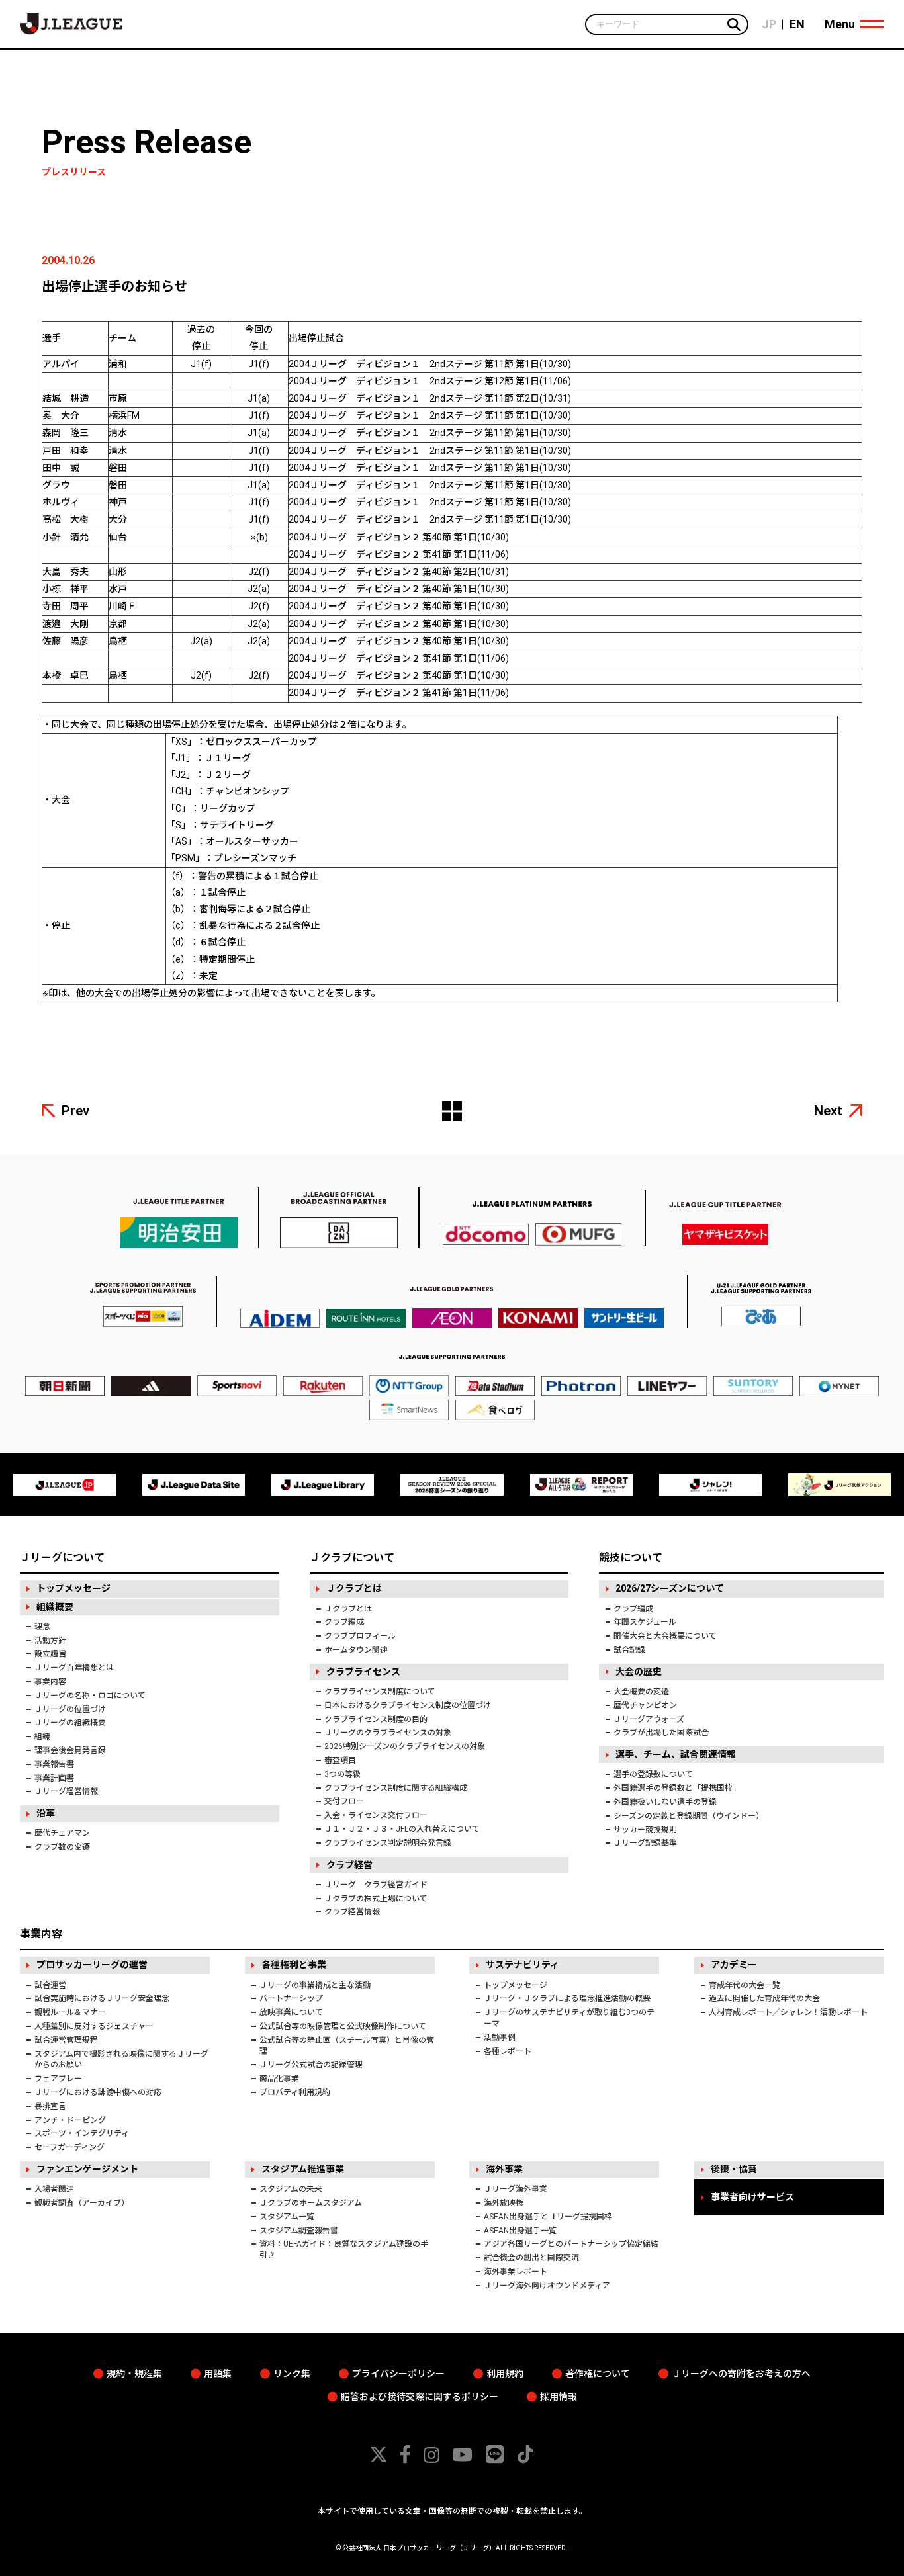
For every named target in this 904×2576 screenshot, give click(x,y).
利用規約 (505, 2374)
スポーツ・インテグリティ (82, 2133)
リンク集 (292, 2374)
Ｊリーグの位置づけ (70, 1709)
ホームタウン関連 (356, 1650)
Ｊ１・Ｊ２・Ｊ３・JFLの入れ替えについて (402, 1829)
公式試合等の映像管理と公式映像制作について (343, 2026)
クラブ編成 (344, 1622)
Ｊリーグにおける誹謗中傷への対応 (98, 2092)
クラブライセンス (363, 1672)
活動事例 (500, 2038)
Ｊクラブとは (354, 1588)
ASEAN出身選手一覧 (520, 2231)
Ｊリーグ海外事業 (516, 2189)
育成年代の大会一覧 (745, 1985)
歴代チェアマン (62, 1833)
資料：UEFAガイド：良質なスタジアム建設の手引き (344, 2250)
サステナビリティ (522, 1965)
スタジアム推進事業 (303, 2169)
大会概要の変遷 (641, 1692)
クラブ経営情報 (352, 1912)
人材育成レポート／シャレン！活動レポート (788, 2012)
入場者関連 (54, 2189)
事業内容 (50, 1682)
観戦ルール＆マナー (70, 2012)
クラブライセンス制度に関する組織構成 (396, 1788)
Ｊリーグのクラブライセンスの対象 (388, 1733)
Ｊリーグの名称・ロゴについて (90, 1696)
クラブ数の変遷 (62, 1847)
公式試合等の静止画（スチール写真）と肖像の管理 (347, 2046)
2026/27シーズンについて (670, 1588)
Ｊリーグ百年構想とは (74, 1668)
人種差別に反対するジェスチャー (94, 2026)
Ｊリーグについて (62, 1558)
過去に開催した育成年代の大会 (764, 1998)
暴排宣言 (50, 2106)
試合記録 (629, 1650)
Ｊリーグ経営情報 (66, 1791)
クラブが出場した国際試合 (661, 1733)
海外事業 (504, 2169)
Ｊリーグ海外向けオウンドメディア (547, 2286)
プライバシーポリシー (398, 2374)
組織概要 (55, 1607)
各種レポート (508, 2051)
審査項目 (340, 1760)
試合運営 (50, 1985)
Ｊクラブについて (352, 1558)
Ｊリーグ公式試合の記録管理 (311, 2065)
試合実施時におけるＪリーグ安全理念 (102, 1998)
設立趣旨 (50, 1654)
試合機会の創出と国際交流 (531, 2258)
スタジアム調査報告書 (299, 2231)
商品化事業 (279, 2079)
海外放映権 (504, 2203)
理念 (42, 1627)
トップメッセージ (73, 1588)
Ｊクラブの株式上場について (376, 1899)
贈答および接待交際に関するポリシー (420, 2397)
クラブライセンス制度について (380, 1692)
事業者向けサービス (752, 2197)
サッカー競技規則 (645, 1830)
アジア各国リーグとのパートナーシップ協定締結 (571, 2244)
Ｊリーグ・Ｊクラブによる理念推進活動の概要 (567, 1998)
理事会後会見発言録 (70, 1750)
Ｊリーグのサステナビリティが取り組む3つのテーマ (569, 2018)
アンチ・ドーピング (70, 2120)
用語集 (218, 2374)
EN (797, 24)
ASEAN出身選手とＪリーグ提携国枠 (548, 2217)
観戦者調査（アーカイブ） (82, 2203)
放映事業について (291, 2012)
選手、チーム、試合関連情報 (676, 1754)
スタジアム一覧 (287, 2217)
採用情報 (559, 2397)
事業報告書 (54, 1764)
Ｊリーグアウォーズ (649, 1719)
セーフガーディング (69, 2147)
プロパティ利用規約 (295, 2092)
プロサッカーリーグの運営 (92, 1965)
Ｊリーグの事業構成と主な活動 (315, 1985)
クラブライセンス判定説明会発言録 (388, 1843)
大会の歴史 (639, 1672)
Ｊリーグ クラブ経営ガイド (376, 1885)
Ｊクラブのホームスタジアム (311, 2203)
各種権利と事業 (294, 1965)
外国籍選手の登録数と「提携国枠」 (677, 1788)
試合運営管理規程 (66, 2040)
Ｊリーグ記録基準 (645, 1843)
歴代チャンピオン (645, 1705)
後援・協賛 (734, 2169)
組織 (42, 1737)
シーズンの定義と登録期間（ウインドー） (689, 1816)
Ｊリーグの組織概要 (70, 1723)
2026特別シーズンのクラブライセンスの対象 (405, 1746)
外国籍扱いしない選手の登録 (665, 1802)
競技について (631, 1558)
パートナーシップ (291, 1998)
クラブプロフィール (360, 1636)
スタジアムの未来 (291, 2189)
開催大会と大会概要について (665, 1636)
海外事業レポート (516, 2272)
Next (828, 1111)
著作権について (598, 2374)
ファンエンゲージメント (87, 2169)
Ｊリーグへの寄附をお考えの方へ (741, 2374)
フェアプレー (58, 2079)
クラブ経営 (349, 1865)
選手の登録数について (653, 1774)
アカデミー (734, 1965)
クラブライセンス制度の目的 (376, 1719)
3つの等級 (342, 1774)
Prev (75, 1111)
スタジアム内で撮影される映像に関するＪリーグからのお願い (121, 2060)
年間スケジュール (645, 1622)
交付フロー (344, 1801)
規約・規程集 (134, 2374)
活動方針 (50, 1641)
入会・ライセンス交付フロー (376, 1815)
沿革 (46, 1813)
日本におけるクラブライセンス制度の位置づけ (408, 1705)
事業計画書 (54, 1778)
